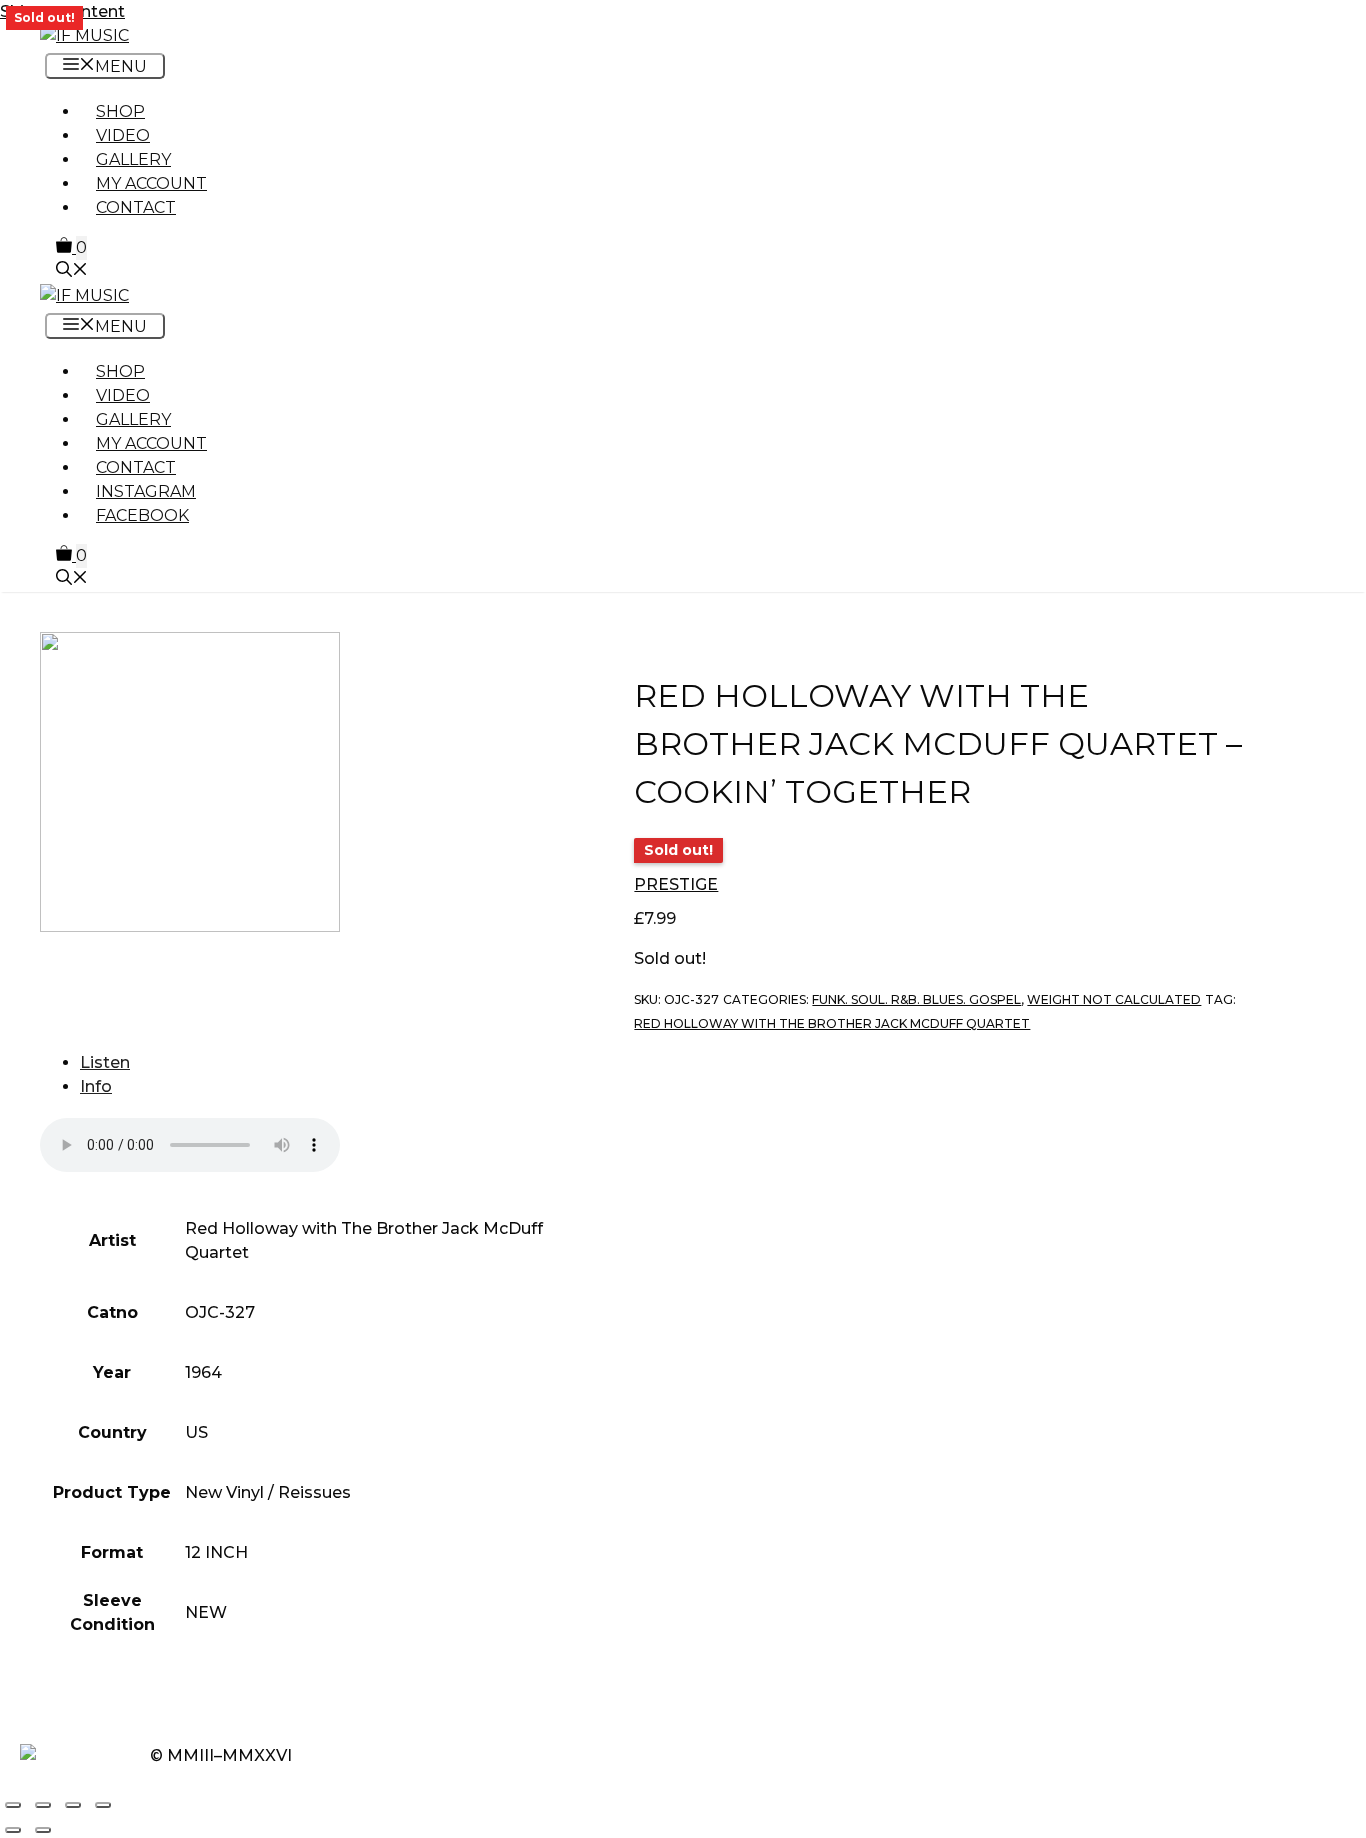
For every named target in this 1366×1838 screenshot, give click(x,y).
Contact (136, 207)
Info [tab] (96, 1086)
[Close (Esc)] (103, 1805)
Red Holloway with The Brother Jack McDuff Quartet (832, 1023)
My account (151, 183)
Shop (120, 111)
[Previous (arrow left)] (13, 1830)
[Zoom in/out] (13, 1805)
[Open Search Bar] (72, 271)
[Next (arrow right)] (43, 1830)
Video (123, 135)
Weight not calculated (1114, 999)
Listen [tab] (105, 1062)
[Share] (73, 1805)
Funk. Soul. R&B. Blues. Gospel (916, 999)
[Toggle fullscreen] (43, 1805)
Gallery (133, 159)
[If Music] (84, 35)
